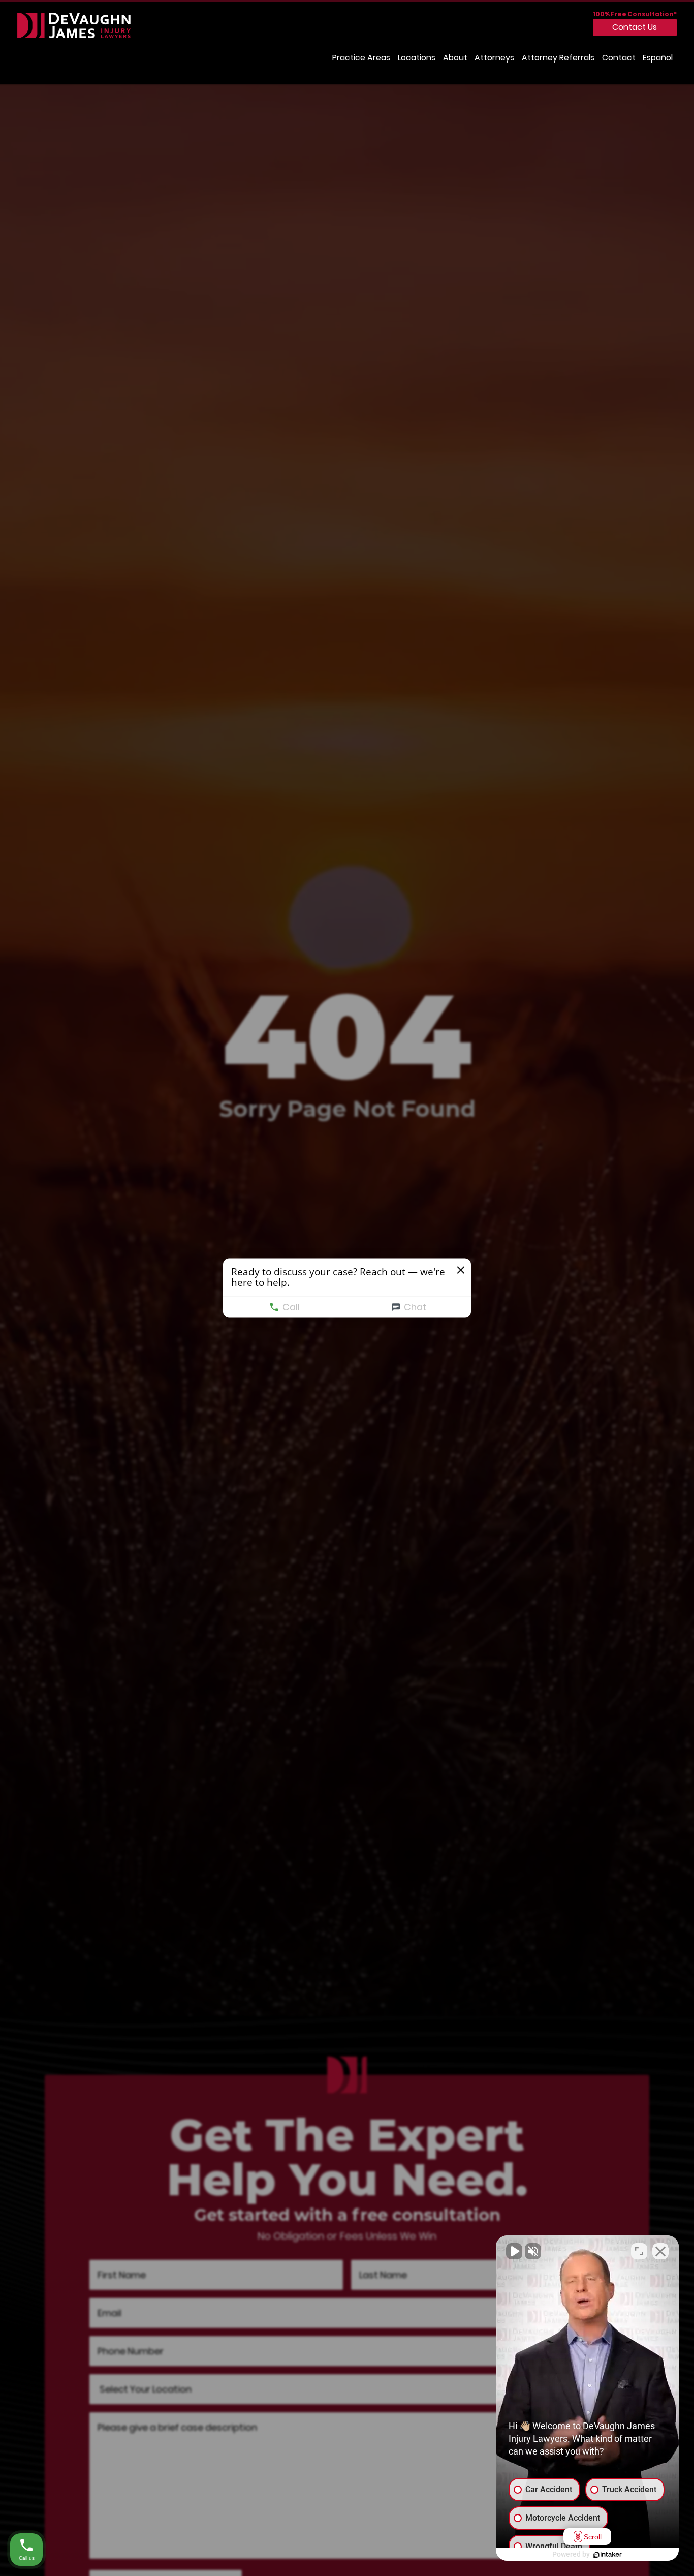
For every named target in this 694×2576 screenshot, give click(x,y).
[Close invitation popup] (461, 1270)
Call (291, 1307)
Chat (415, 1307)
